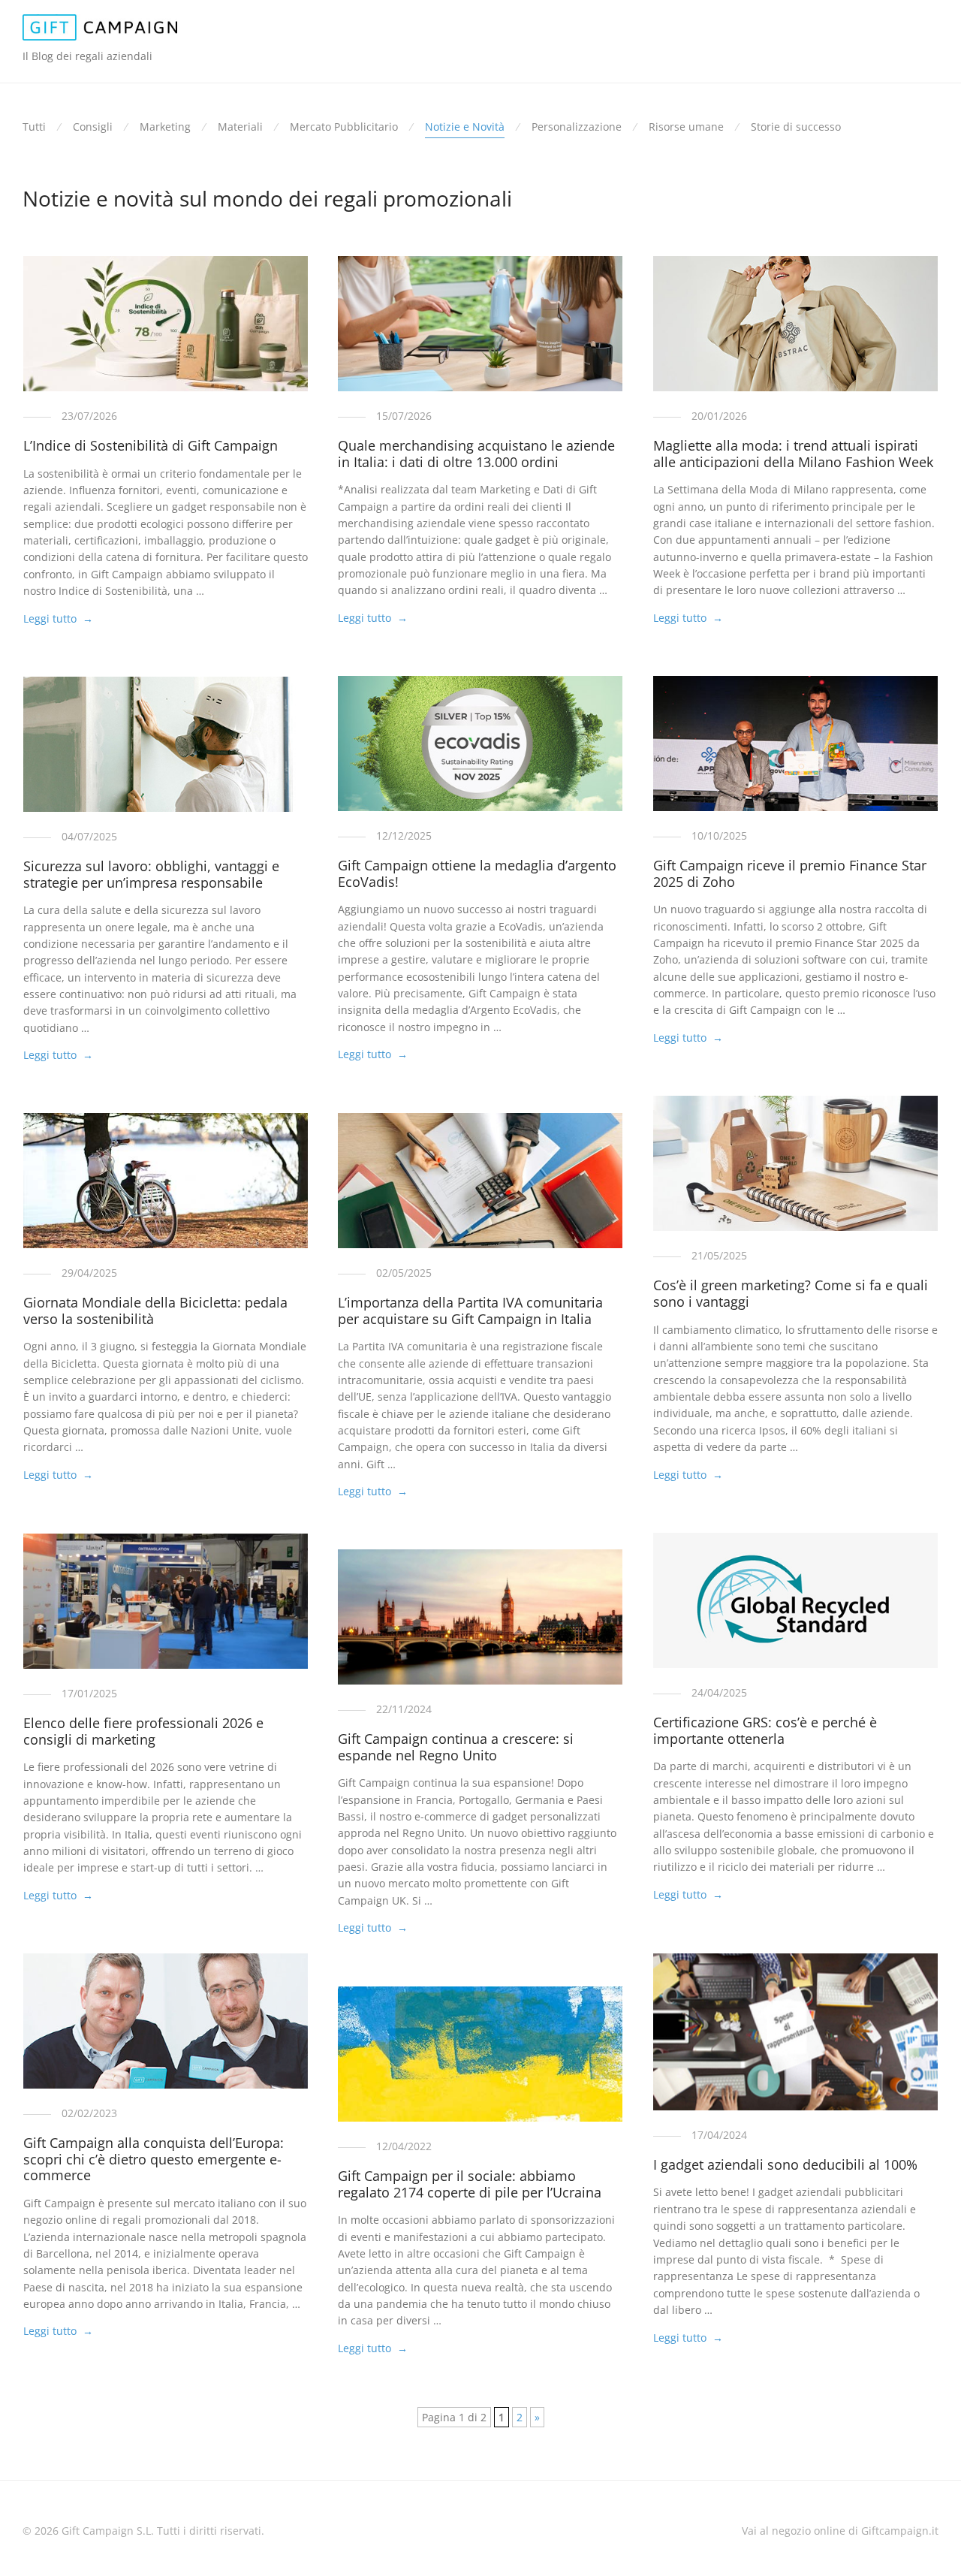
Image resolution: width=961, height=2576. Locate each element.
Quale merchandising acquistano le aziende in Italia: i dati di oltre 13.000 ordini (476, 454)
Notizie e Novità (465, 127)
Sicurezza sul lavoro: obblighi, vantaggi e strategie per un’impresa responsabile (151, 874)
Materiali (240, 127)
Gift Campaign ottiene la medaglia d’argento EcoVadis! (477, 873)
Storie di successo (796, 127)
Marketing (165, 127)
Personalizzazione (577, 127)
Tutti (34, 127)
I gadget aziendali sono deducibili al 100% (785, 2164)
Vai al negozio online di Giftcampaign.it (840, 2531)
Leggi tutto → (58, 618)
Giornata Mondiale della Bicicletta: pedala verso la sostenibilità (155, 1311)
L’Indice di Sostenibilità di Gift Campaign (151, 445)
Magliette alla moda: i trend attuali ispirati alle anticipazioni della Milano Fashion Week (793, 454)
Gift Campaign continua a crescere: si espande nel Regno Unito (456, 1747)
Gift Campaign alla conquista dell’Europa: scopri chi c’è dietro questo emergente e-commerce (154, 2159)
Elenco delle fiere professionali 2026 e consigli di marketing (143, 1731)
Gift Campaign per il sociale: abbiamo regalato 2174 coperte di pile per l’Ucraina (470, 2184)
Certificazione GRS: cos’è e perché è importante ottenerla (765, 1730)
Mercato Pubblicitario (344, 127)
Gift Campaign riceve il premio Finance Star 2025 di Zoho (790, 873)
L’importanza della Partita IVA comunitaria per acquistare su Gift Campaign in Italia (470, 1311)
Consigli (93, 127)
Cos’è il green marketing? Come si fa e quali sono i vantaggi (791, 1293)
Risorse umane (686, 127)
